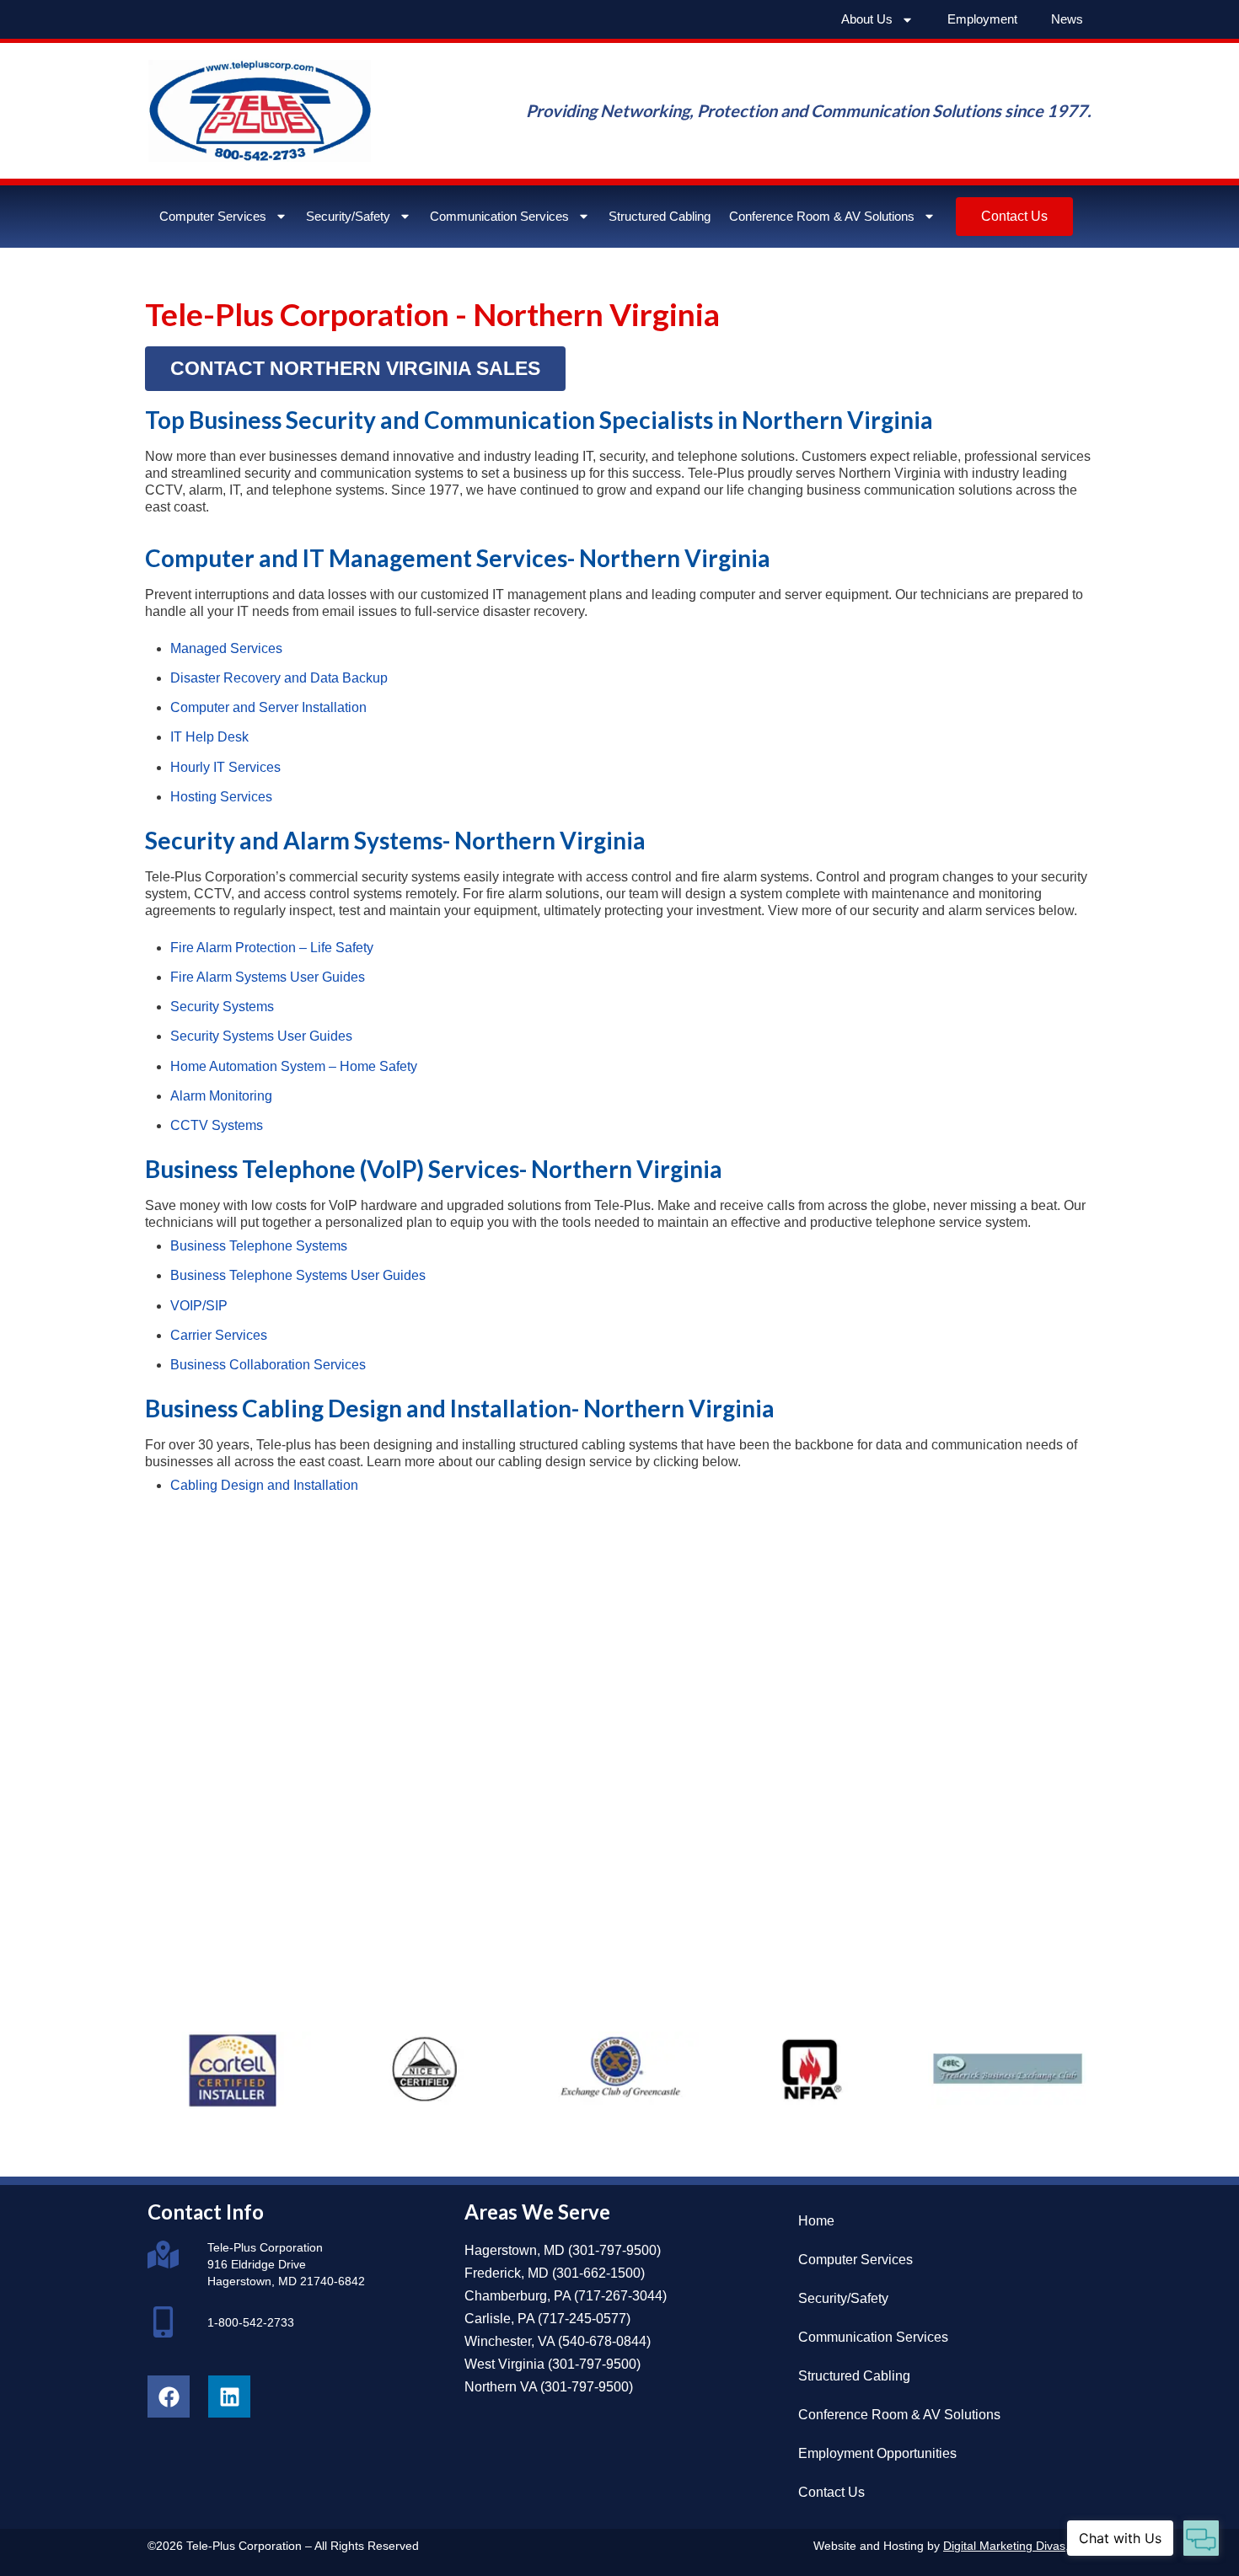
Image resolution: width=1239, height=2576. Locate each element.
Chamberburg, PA (518, 2296)
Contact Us (831, 2492)
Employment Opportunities (877, 2453)
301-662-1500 (598, 2273)
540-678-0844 (604, 2341)
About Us (867, 19)
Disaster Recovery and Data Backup (279, 678)
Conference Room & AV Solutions (822, 216)
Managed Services (226, 648)
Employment (982, 19)
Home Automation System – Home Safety (294, 1066)
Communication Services (499, 216)
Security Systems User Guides (261, 1036)
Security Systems (222, 1007)
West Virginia (504, 2364)
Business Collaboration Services (268, 1365)
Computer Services (213, 216)
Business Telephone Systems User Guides (298, 1275)
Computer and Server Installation (268, 707)
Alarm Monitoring (221, 1096)
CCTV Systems (217, 1125)
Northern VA (501, 2387)
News (1067, 19)
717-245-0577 (584, 2319)
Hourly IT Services (225, 767)
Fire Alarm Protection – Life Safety (272, 948)
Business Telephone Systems (259, 1246)
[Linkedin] (229, 2397)
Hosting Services (221, 797)
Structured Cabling (660, 216)
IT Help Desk (209, 737)
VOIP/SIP (199, 1306)
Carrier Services (219, 1335)
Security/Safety (348, 216)
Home (816, 2221)
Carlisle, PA (499, 2319)
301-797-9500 (614, 2250)
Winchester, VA (510, 2341)
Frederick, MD (507, 2273)
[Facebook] (169, 2397)
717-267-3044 (620, 2296)
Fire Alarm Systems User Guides (268, 977)
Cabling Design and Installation (264, 1485)
